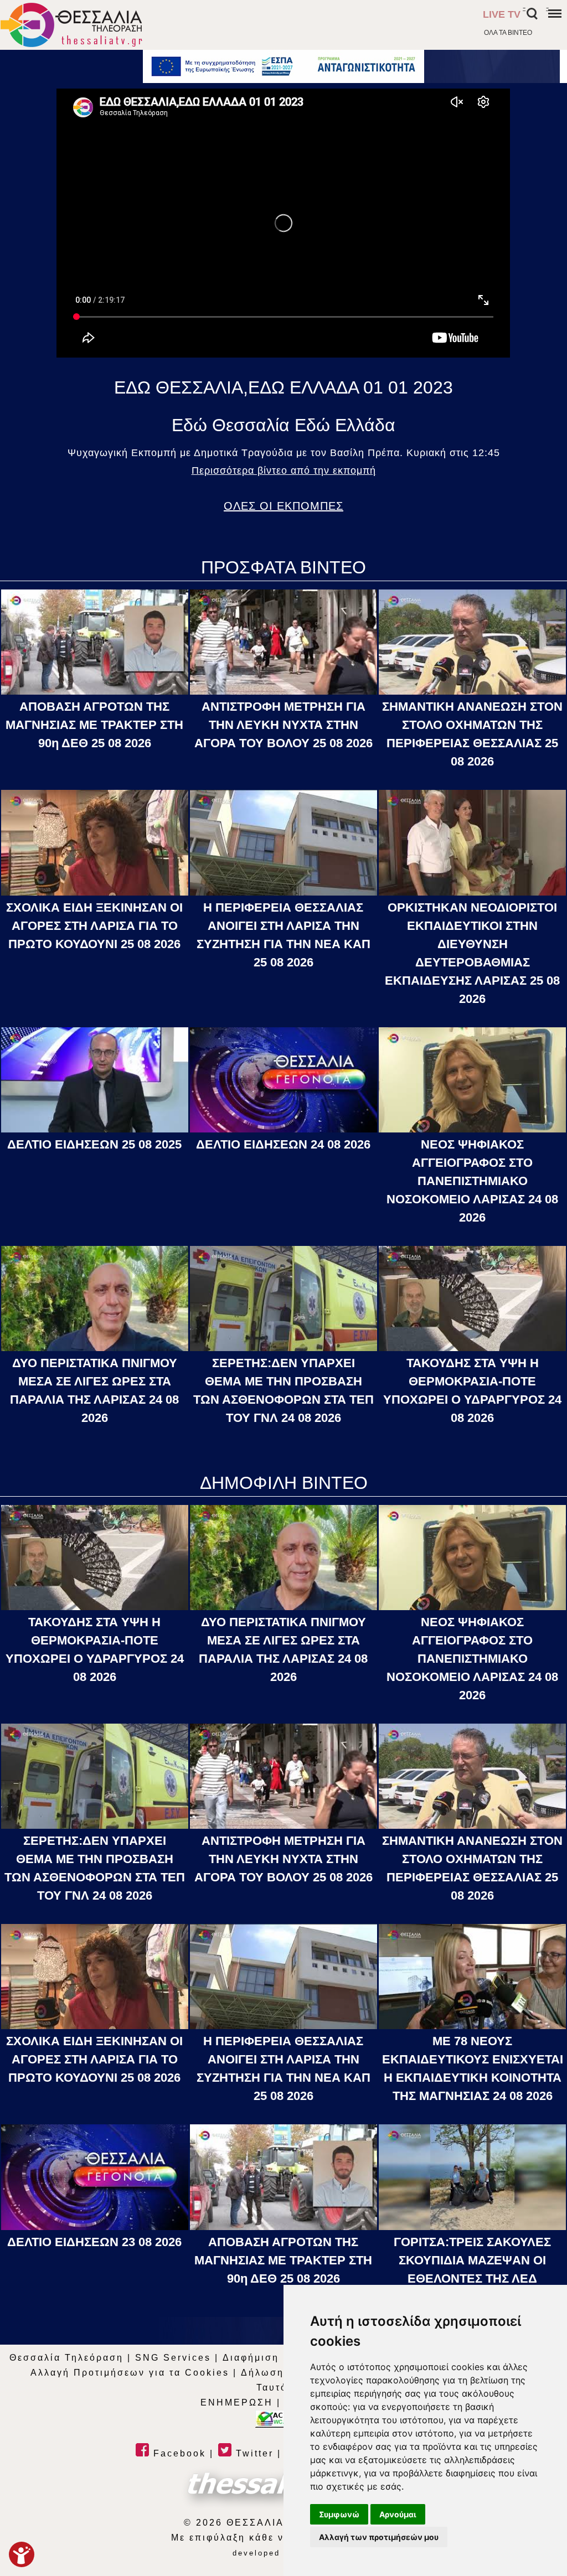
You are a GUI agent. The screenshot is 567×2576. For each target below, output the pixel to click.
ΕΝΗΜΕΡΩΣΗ (237, 2402)
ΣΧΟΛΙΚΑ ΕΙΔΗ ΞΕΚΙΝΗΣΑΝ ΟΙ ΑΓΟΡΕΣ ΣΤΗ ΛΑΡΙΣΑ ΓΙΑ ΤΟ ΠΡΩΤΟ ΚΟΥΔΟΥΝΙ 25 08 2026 (94, 926)
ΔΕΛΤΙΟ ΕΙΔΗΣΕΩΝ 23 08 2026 (94, 2242)
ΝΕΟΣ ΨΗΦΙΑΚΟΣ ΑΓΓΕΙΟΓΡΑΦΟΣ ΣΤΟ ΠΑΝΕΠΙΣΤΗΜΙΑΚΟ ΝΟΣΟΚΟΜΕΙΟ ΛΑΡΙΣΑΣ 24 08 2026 (472, 1181)
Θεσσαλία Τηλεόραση (66, 2358)
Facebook (178, 2453)
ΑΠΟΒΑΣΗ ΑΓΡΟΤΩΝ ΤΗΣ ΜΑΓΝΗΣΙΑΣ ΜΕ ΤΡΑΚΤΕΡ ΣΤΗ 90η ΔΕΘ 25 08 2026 (94, 725)
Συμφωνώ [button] (339, 2514)
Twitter (253, 2453)
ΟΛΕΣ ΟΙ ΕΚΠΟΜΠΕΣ (283, 506)
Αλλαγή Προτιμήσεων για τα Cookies (130, 2373)
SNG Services (173, 2358)
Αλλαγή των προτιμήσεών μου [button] (379, 2537)
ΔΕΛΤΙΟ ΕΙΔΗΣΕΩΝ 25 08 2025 (94, 1144)
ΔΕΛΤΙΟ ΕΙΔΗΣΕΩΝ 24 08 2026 (283, 1144)
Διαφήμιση (251, 2358)
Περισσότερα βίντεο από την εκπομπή (284, 470)
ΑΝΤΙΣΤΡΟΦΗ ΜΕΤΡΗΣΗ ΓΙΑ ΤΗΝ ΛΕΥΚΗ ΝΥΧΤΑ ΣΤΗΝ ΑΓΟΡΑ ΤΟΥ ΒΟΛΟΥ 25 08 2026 (283, 725)
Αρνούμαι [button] (398, 2514)
